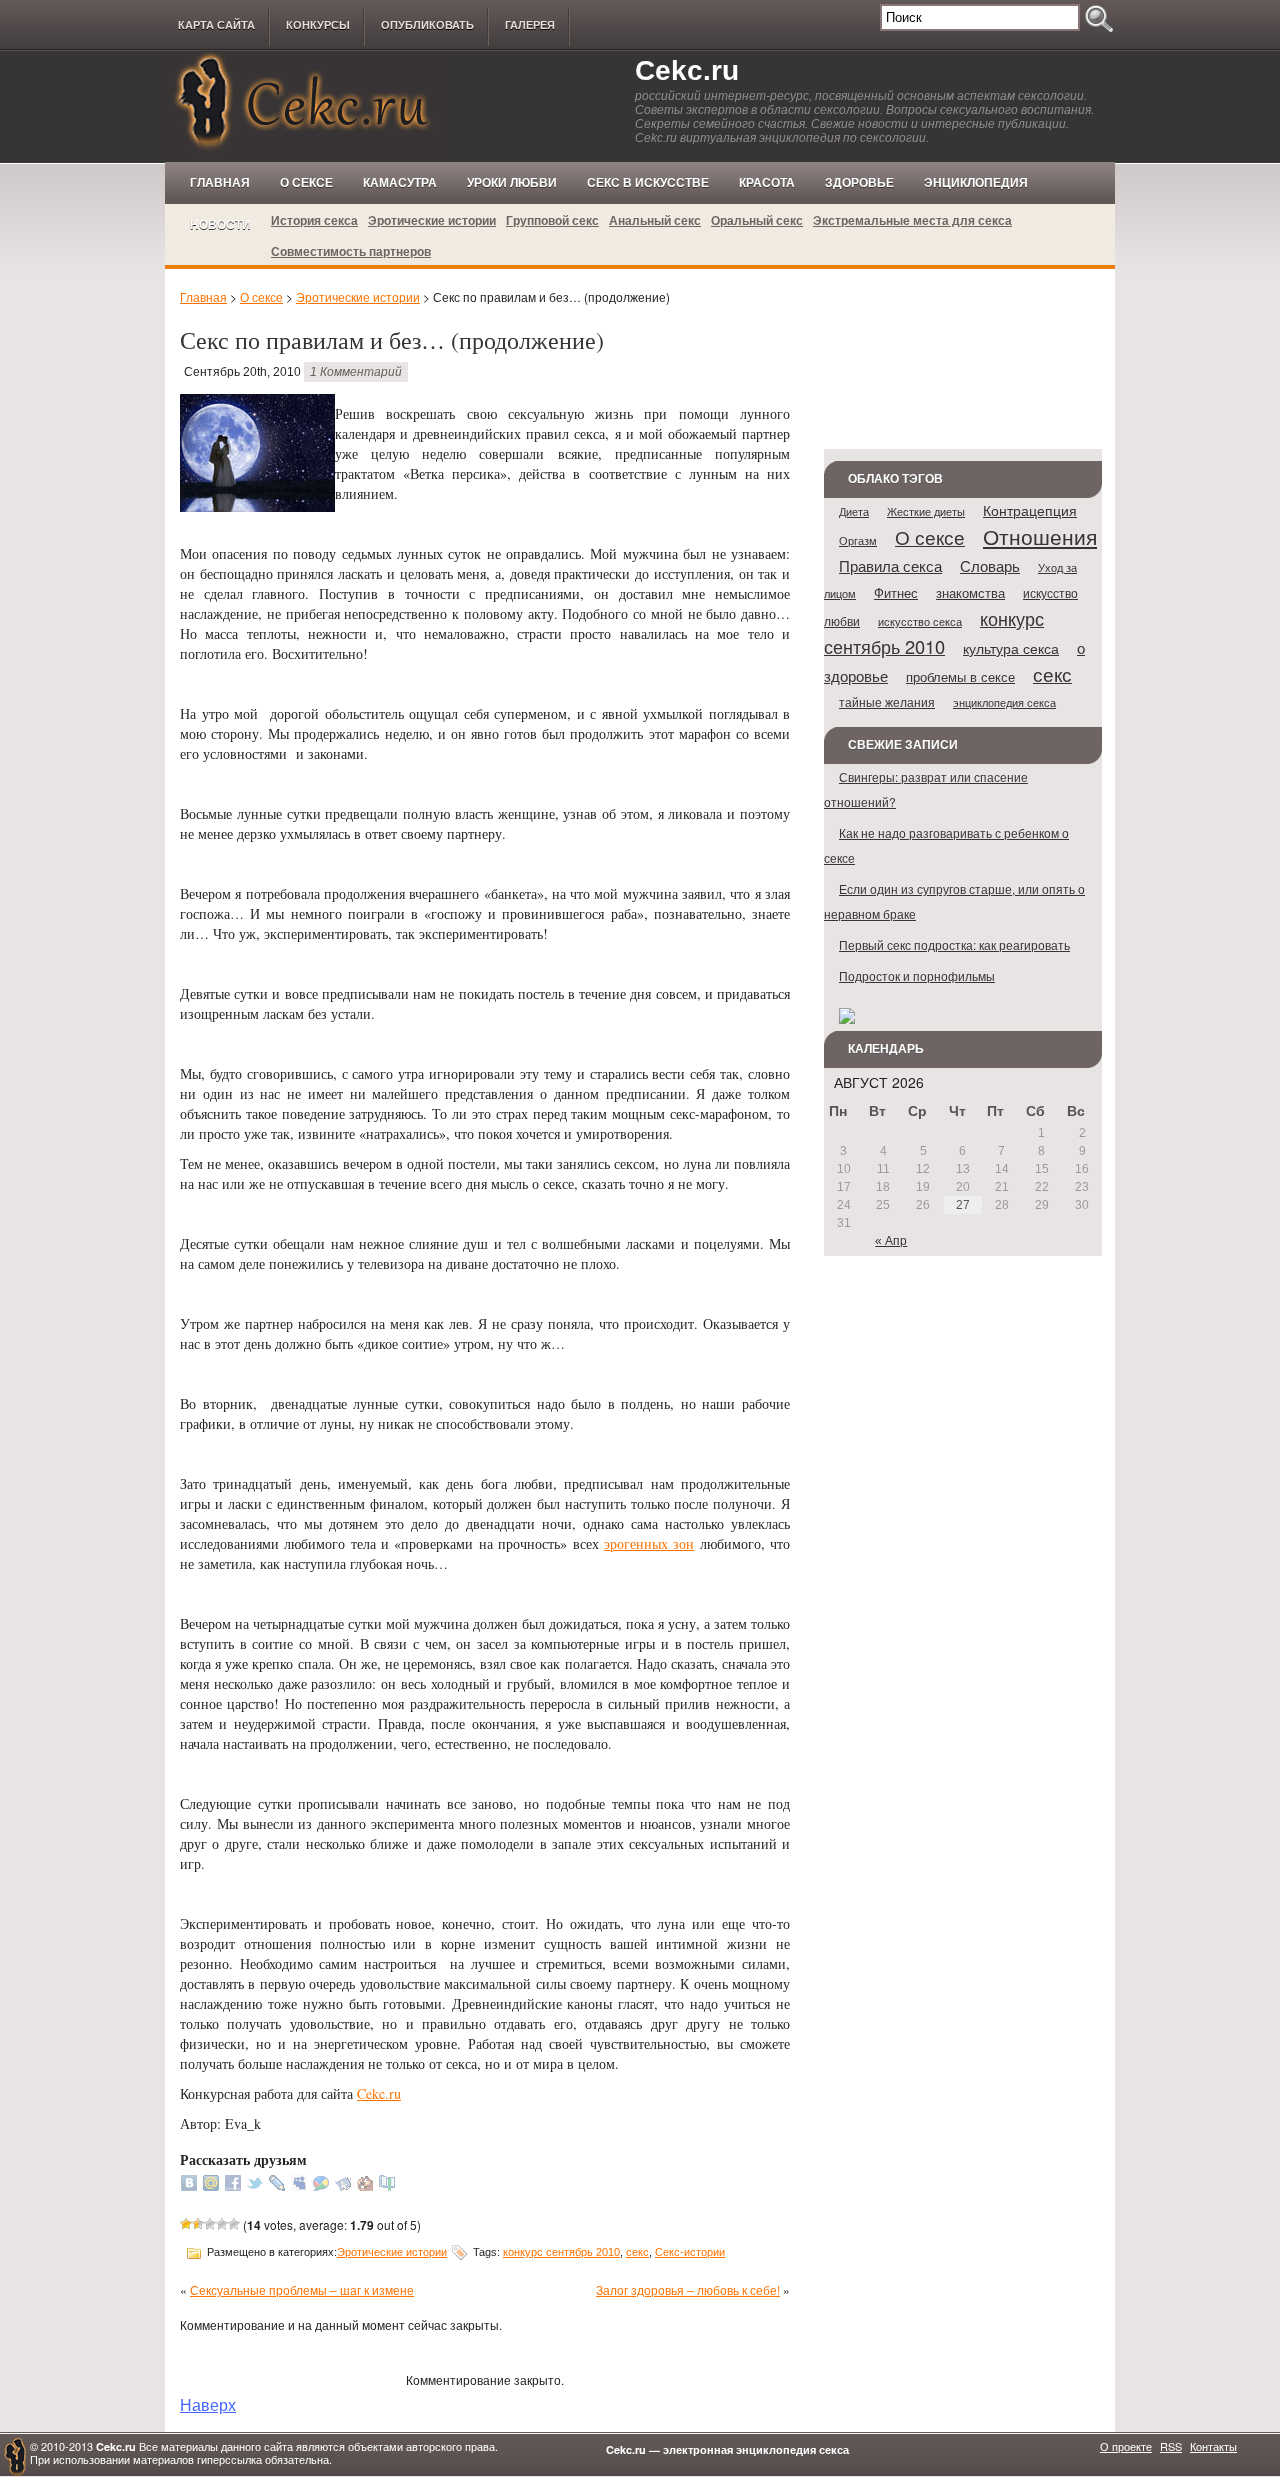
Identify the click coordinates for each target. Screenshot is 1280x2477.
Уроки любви (512, 183)
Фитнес (896, 592)
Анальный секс (655, 220)
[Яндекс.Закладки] (343, 2185)
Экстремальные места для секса (912, 220)
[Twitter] (255, 2185)
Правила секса (890, 565)
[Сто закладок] (387, 2185)
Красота (767, 183)
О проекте (1126, 2446)
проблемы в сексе (960, 676)
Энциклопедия (976, 183)
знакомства (970, 592)
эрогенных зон (649, 1543)
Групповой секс (552, 220)
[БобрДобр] (365, 2185)
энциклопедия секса (1004, 702)
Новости (220, 225)
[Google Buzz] (321, 2185)
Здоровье (859, 183)
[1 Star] (186, 2224)
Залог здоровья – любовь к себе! (688, 2289)
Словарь (990, 565)
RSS (1171, 2446)
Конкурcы (318, 25)
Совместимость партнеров (351, 251)
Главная (220, 183)
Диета (854, 511)
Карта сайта (216, 25)
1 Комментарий (356, 372)
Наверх (208, 2404)
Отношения (1040, 536)
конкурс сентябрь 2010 (561, 2252)
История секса (314, 220)
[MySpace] (299, 2185)
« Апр (891, 1241)
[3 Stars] (210, 2224)
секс (637, 2252)
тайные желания (887, 701)
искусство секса (920, 621)
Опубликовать (427, 25)
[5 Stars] (234, 2224)
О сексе (306, 183)
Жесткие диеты (926, 511)
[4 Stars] (222, 2224)
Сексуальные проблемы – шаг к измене (302, 2289)
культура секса (1011, 648)
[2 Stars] (198, 2224)
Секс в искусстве (648, 183)
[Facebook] (233, 2185)
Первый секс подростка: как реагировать (954, 944)
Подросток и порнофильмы (917, 975)
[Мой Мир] (211, 2185)
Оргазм (858, 540)
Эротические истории (432, 220)
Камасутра (400, 183)
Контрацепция (1030, 510)
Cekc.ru (687, 70)
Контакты (1213, 2446)
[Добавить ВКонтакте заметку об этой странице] (189, 2185)
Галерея (530, 25)
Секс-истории (690, 2252)
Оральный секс (757, 220)
